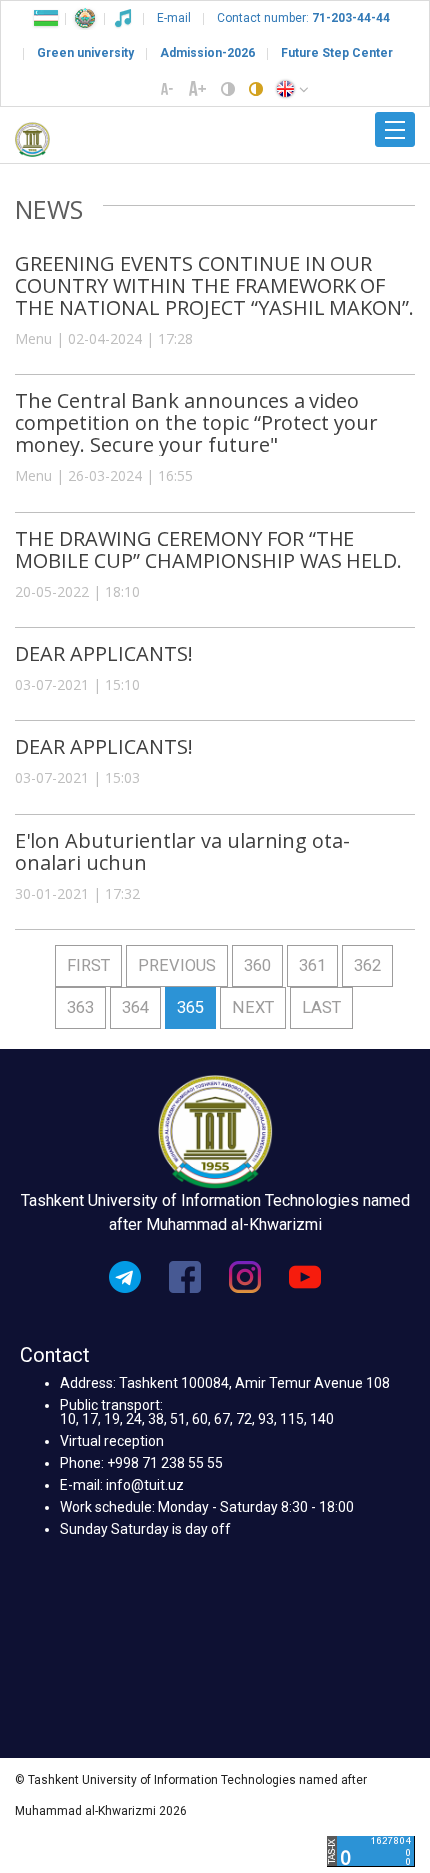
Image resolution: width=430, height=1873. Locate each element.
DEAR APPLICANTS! (104, 653)
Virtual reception (112, 1441)
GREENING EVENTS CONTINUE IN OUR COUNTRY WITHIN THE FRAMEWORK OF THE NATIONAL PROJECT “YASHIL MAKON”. (214, 285)
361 (312, 965)
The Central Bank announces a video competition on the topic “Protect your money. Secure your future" (196, 422)
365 (190, 1007)
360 (257, 965)
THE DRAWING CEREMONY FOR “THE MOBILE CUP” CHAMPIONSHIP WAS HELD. (208, 549)
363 (80, 1007)
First (88, 965)
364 (135, 1007)
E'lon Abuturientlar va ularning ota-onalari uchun (182, 851)
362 (367, 965)
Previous (177, 965)
